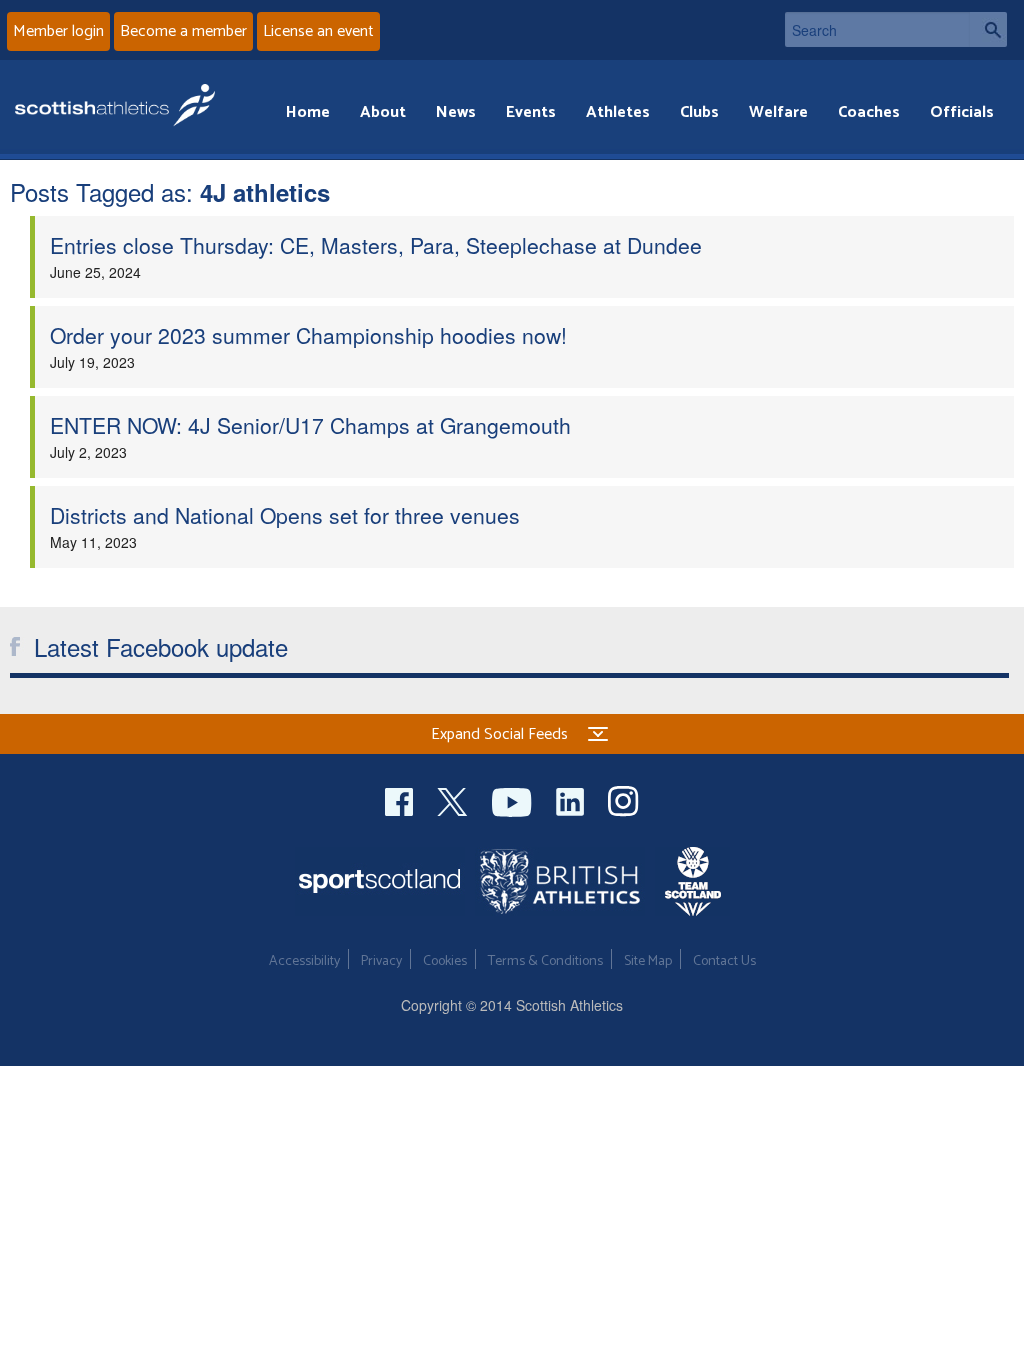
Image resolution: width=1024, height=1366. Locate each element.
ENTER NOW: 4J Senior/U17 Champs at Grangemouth (310, 425)
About (383, 112)
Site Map (648, 961)
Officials (962, 112)
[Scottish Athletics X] (454, 799)
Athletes (618, 112)
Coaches (869, 112)
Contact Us (724, 961)
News (456, 112)
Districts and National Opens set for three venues (285, 515)
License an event (318, 31)
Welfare (778, 112)
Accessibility (304, 961)
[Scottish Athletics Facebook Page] (401, 799)
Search (988, 29)
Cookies (445, 961)
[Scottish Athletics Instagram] (623, 799)
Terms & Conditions (545, 961)
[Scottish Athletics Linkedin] (572, 799)
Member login (58, 31)
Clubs (699, 112)
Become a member (183, 31)
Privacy (381, 961)
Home (308, 112)
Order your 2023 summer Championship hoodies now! (308, 335)
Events (531, 112)
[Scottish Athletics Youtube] (514, 799)
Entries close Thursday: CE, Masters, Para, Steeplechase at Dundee (376, 245)
